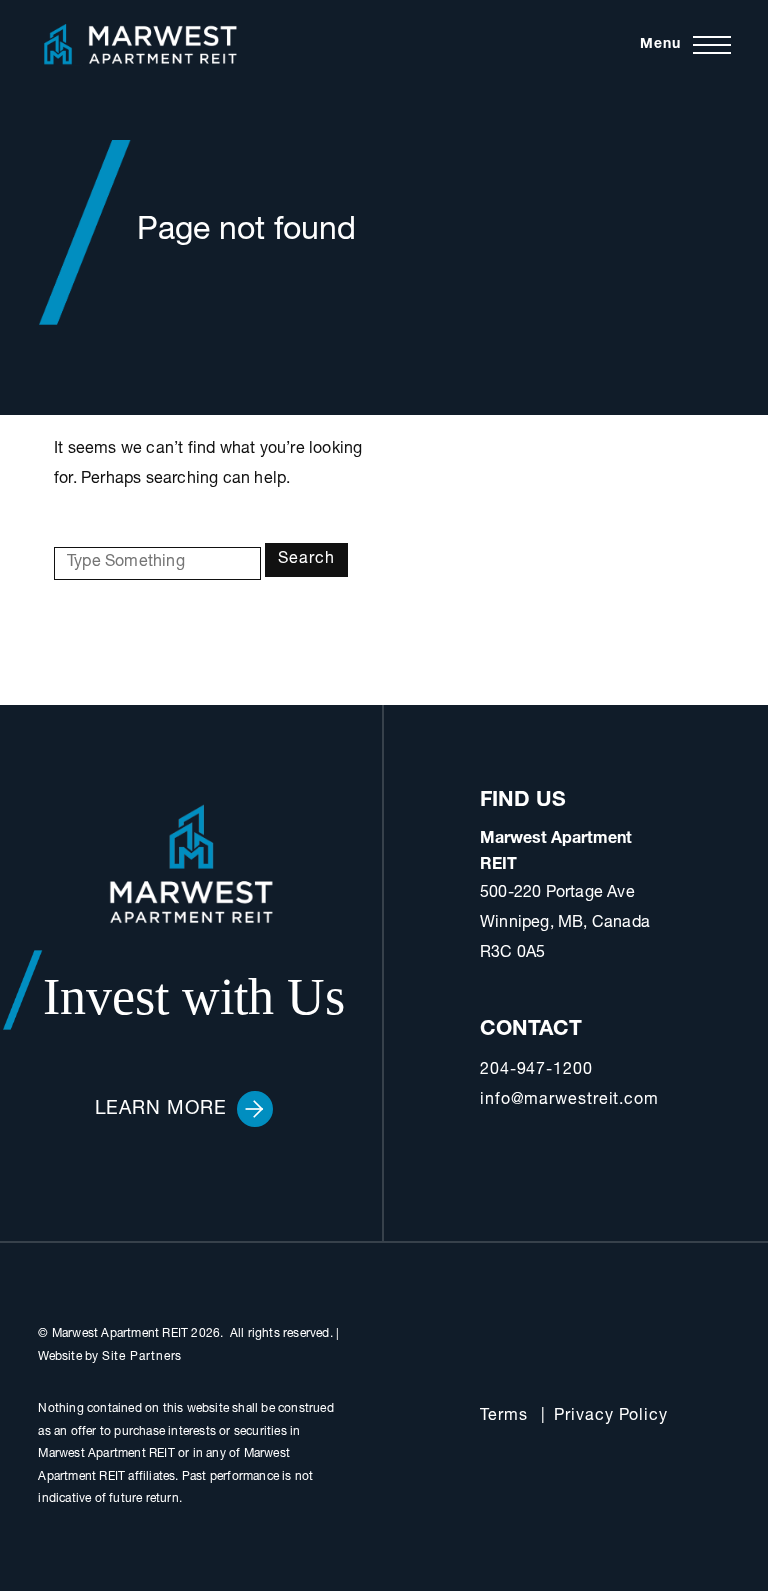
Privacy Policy (611, 1417)
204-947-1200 (536, 1071)
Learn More (161, 1109)
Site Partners (142, 1357)
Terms (504, 1417)
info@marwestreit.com (569, 1101)
